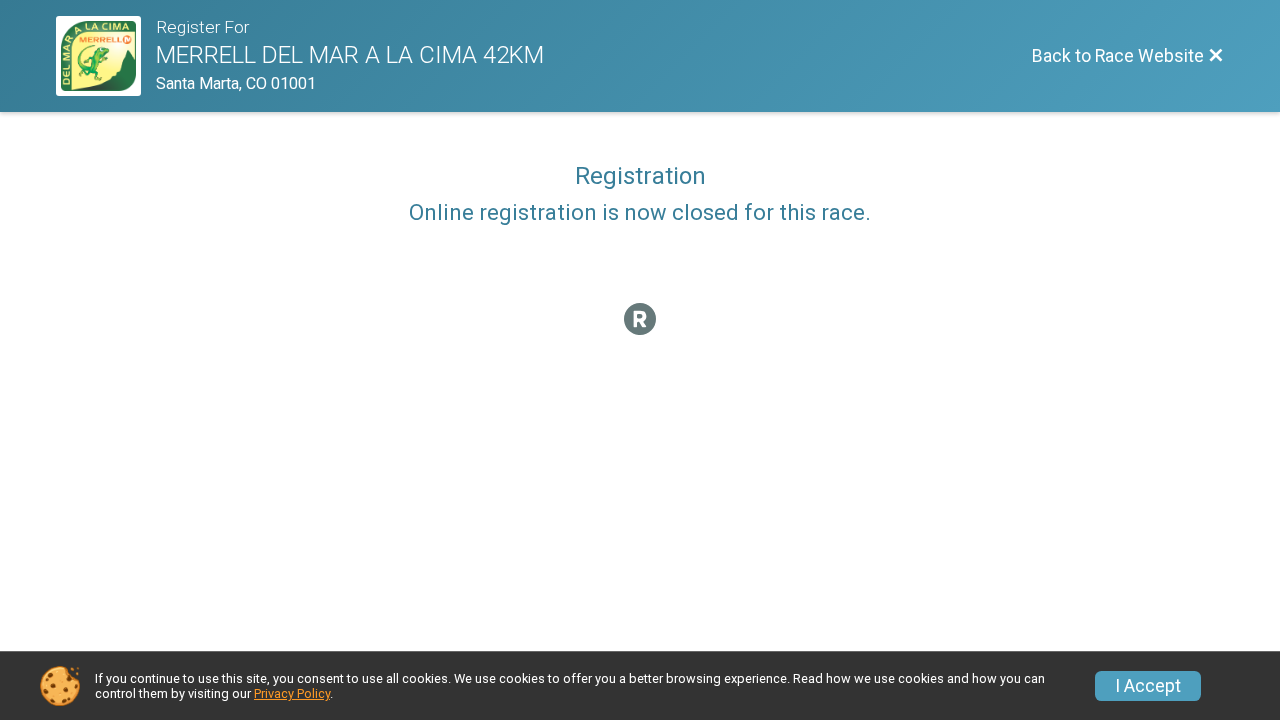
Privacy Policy (292, 693)
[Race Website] (106, 56)
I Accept (1148, 686)
